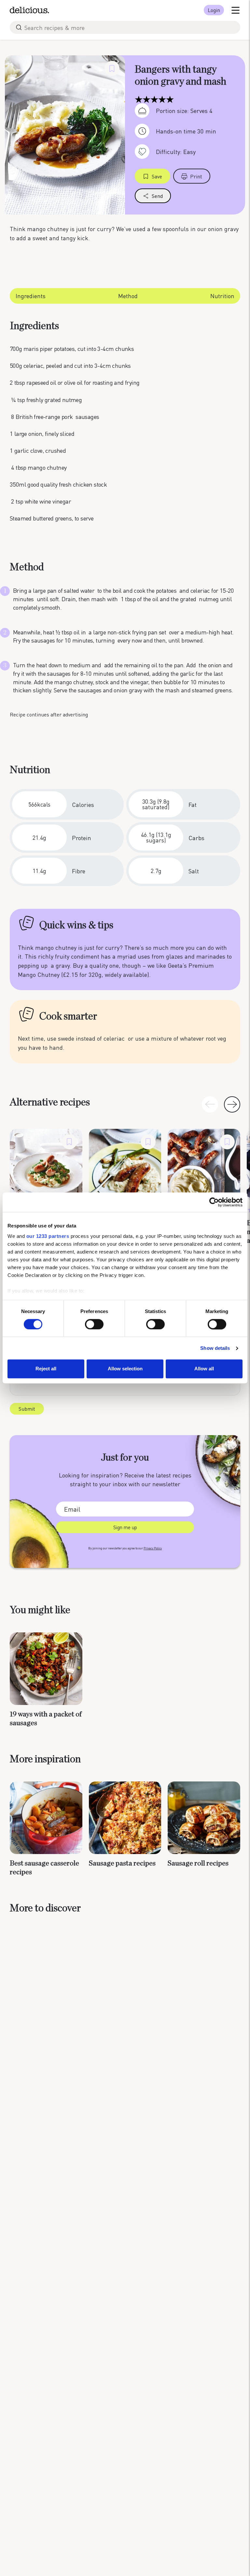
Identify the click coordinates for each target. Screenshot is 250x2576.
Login (214, 10)
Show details (215, 1348)
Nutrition (222, 296)
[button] (232, 1104)
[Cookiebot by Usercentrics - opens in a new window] (214, 1202)
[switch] (94, 1324)
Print (196, 176)
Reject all (46, 1369)
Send (157, 196)
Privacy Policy (153, 1548)
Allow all (204, 1369)
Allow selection (125, 1369)
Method (128, 296)
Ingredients (31, 296)
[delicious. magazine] (29, 10)
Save (157, 176)
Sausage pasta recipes (122, 1863)
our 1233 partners (48, 1236)
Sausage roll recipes (198, 1863)
